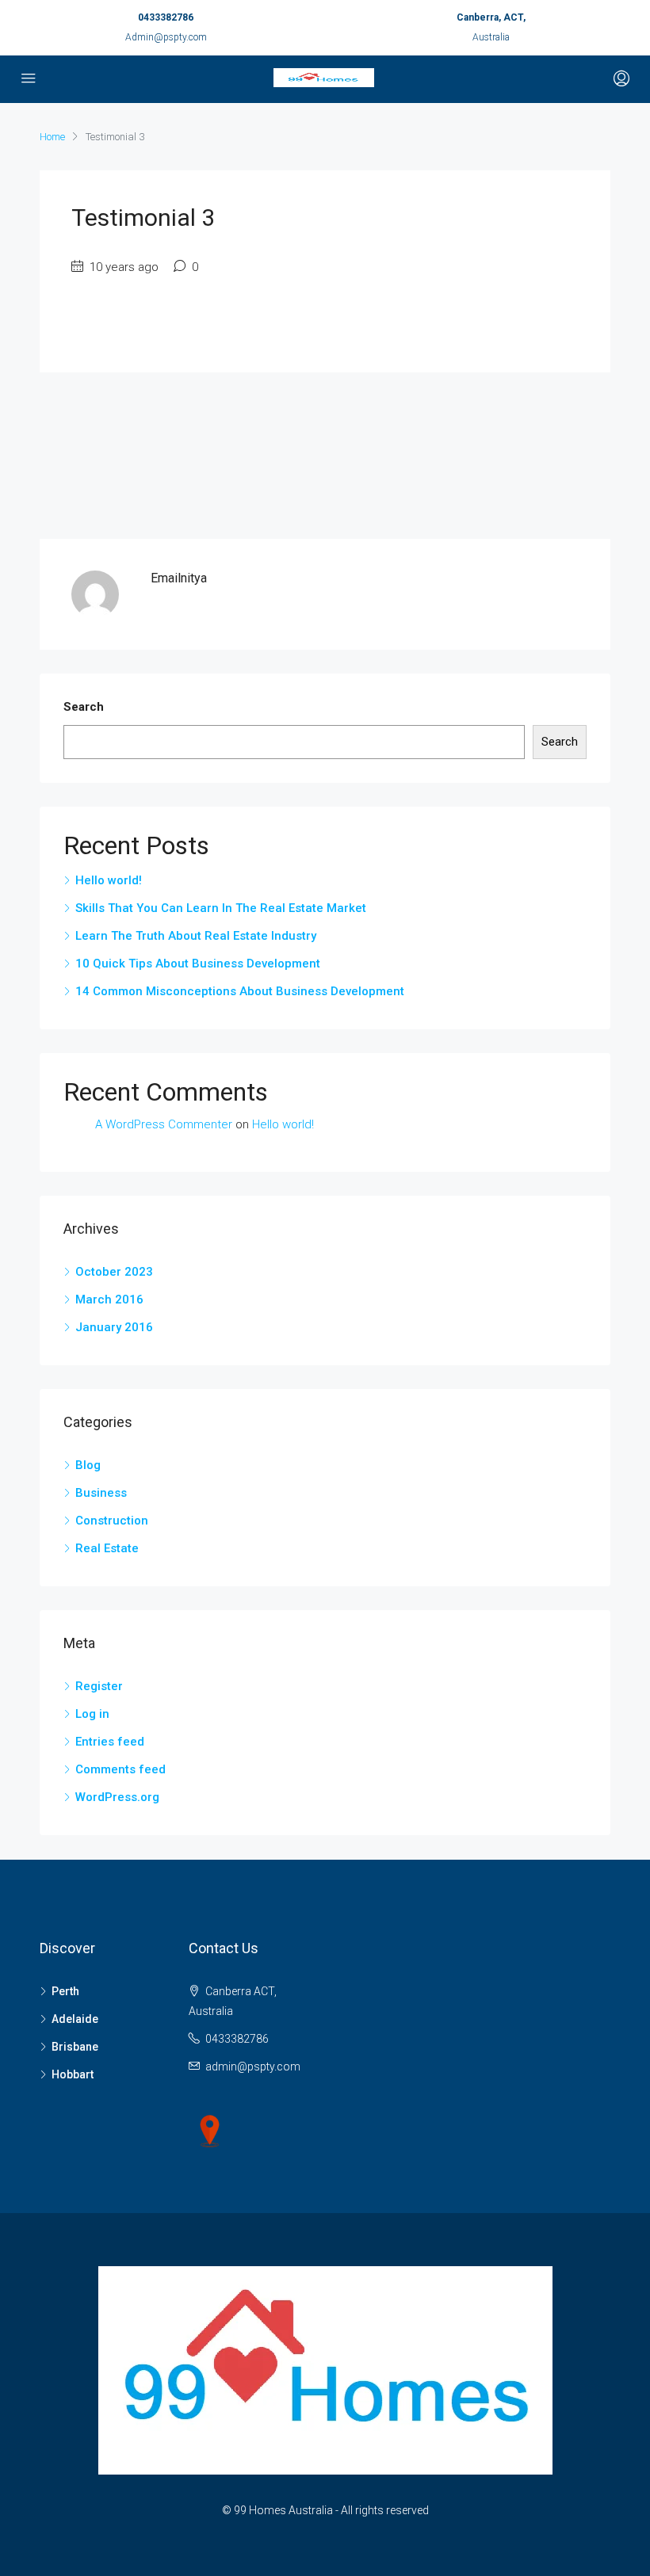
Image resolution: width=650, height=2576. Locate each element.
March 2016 (109, 1299)
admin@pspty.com (253, 2067)
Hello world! (109, 880)
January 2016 (114, 1327)
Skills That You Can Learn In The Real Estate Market (221, 908)
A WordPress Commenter (164, 1124)
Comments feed (120, 1769)
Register (99, 1686)
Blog (88, 1465)
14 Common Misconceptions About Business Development (240, 991)
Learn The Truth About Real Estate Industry (196, 936)
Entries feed (110, 1742)
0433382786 (166, 17)
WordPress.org (117, 1797)
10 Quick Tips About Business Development (198, 964)
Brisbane (75, 2047)
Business (101, 1493)
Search (84, 707)
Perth (65, 1991)
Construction (112, 1521)
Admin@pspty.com (166, 37)
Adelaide (75, 2019)
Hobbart (73, 2074)
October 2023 (114, 1272)
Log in (92, 1714)
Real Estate (107, 1548)
